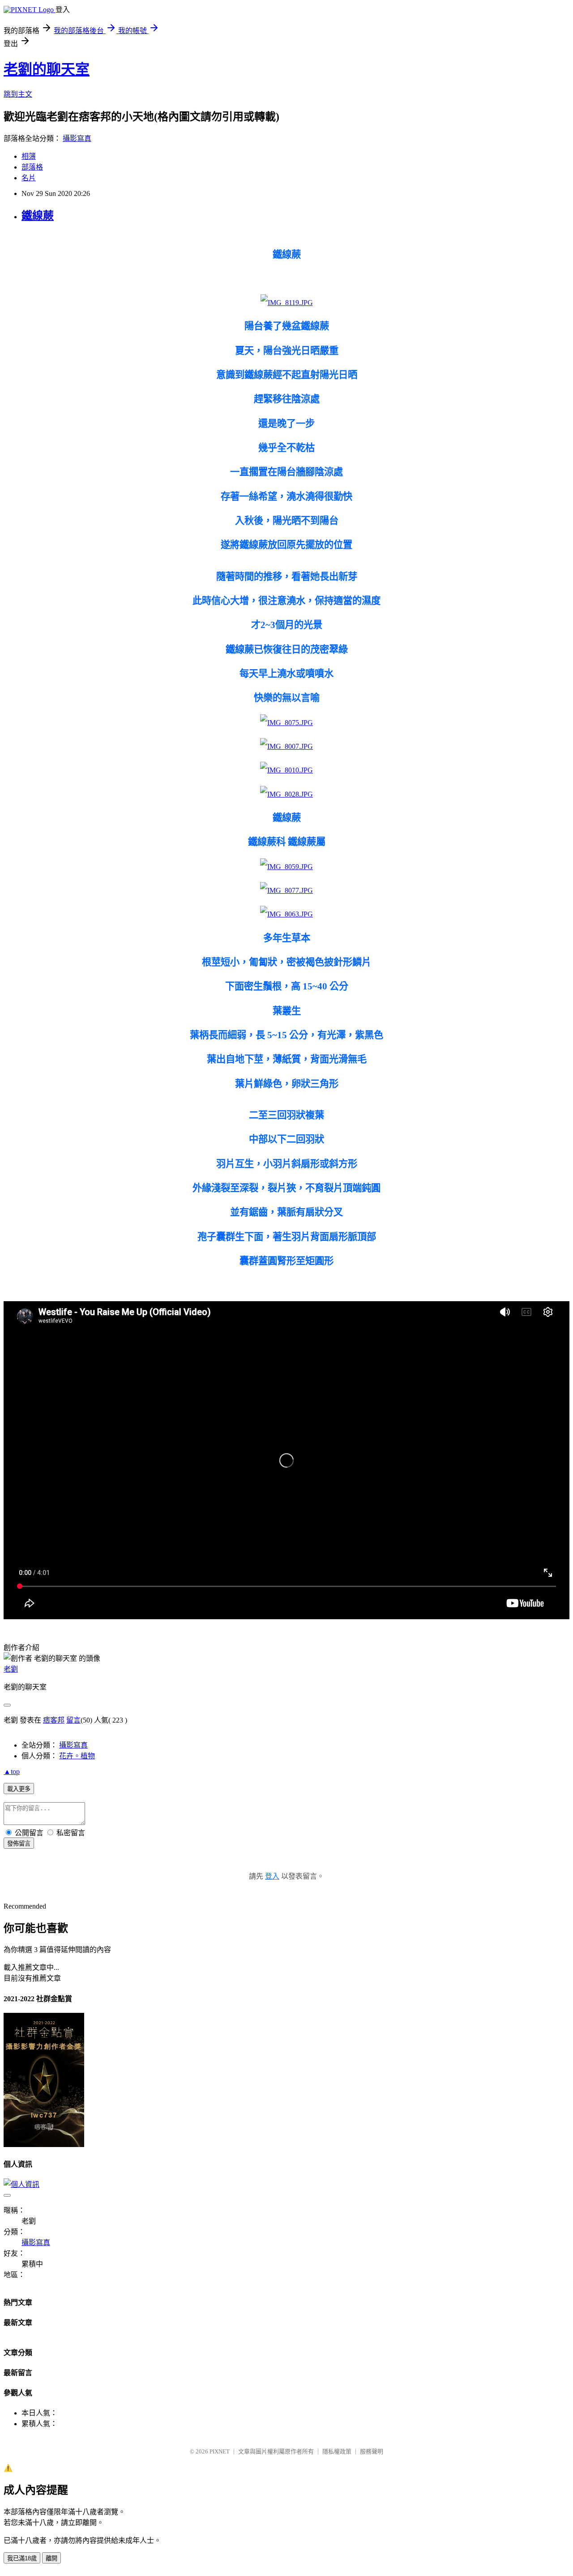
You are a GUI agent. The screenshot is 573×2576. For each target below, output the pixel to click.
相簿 (29, 156)
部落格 (32, 167)
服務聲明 (372, 2451)
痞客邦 (54, 1720)
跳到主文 (18, 94)
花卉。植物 (77, 1756)
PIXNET (220, 2451)
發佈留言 (19, 1844)
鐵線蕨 (38, 216)
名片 (29, 178)
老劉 (11, 1669)
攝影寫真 (77, 138)
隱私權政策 (337, 2451)
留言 (73, 1720)
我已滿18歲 (22, 2558)
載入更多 (19, 1789)
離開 (51, 2558)
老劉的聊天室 (47, 69)
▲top (12, 1772)
